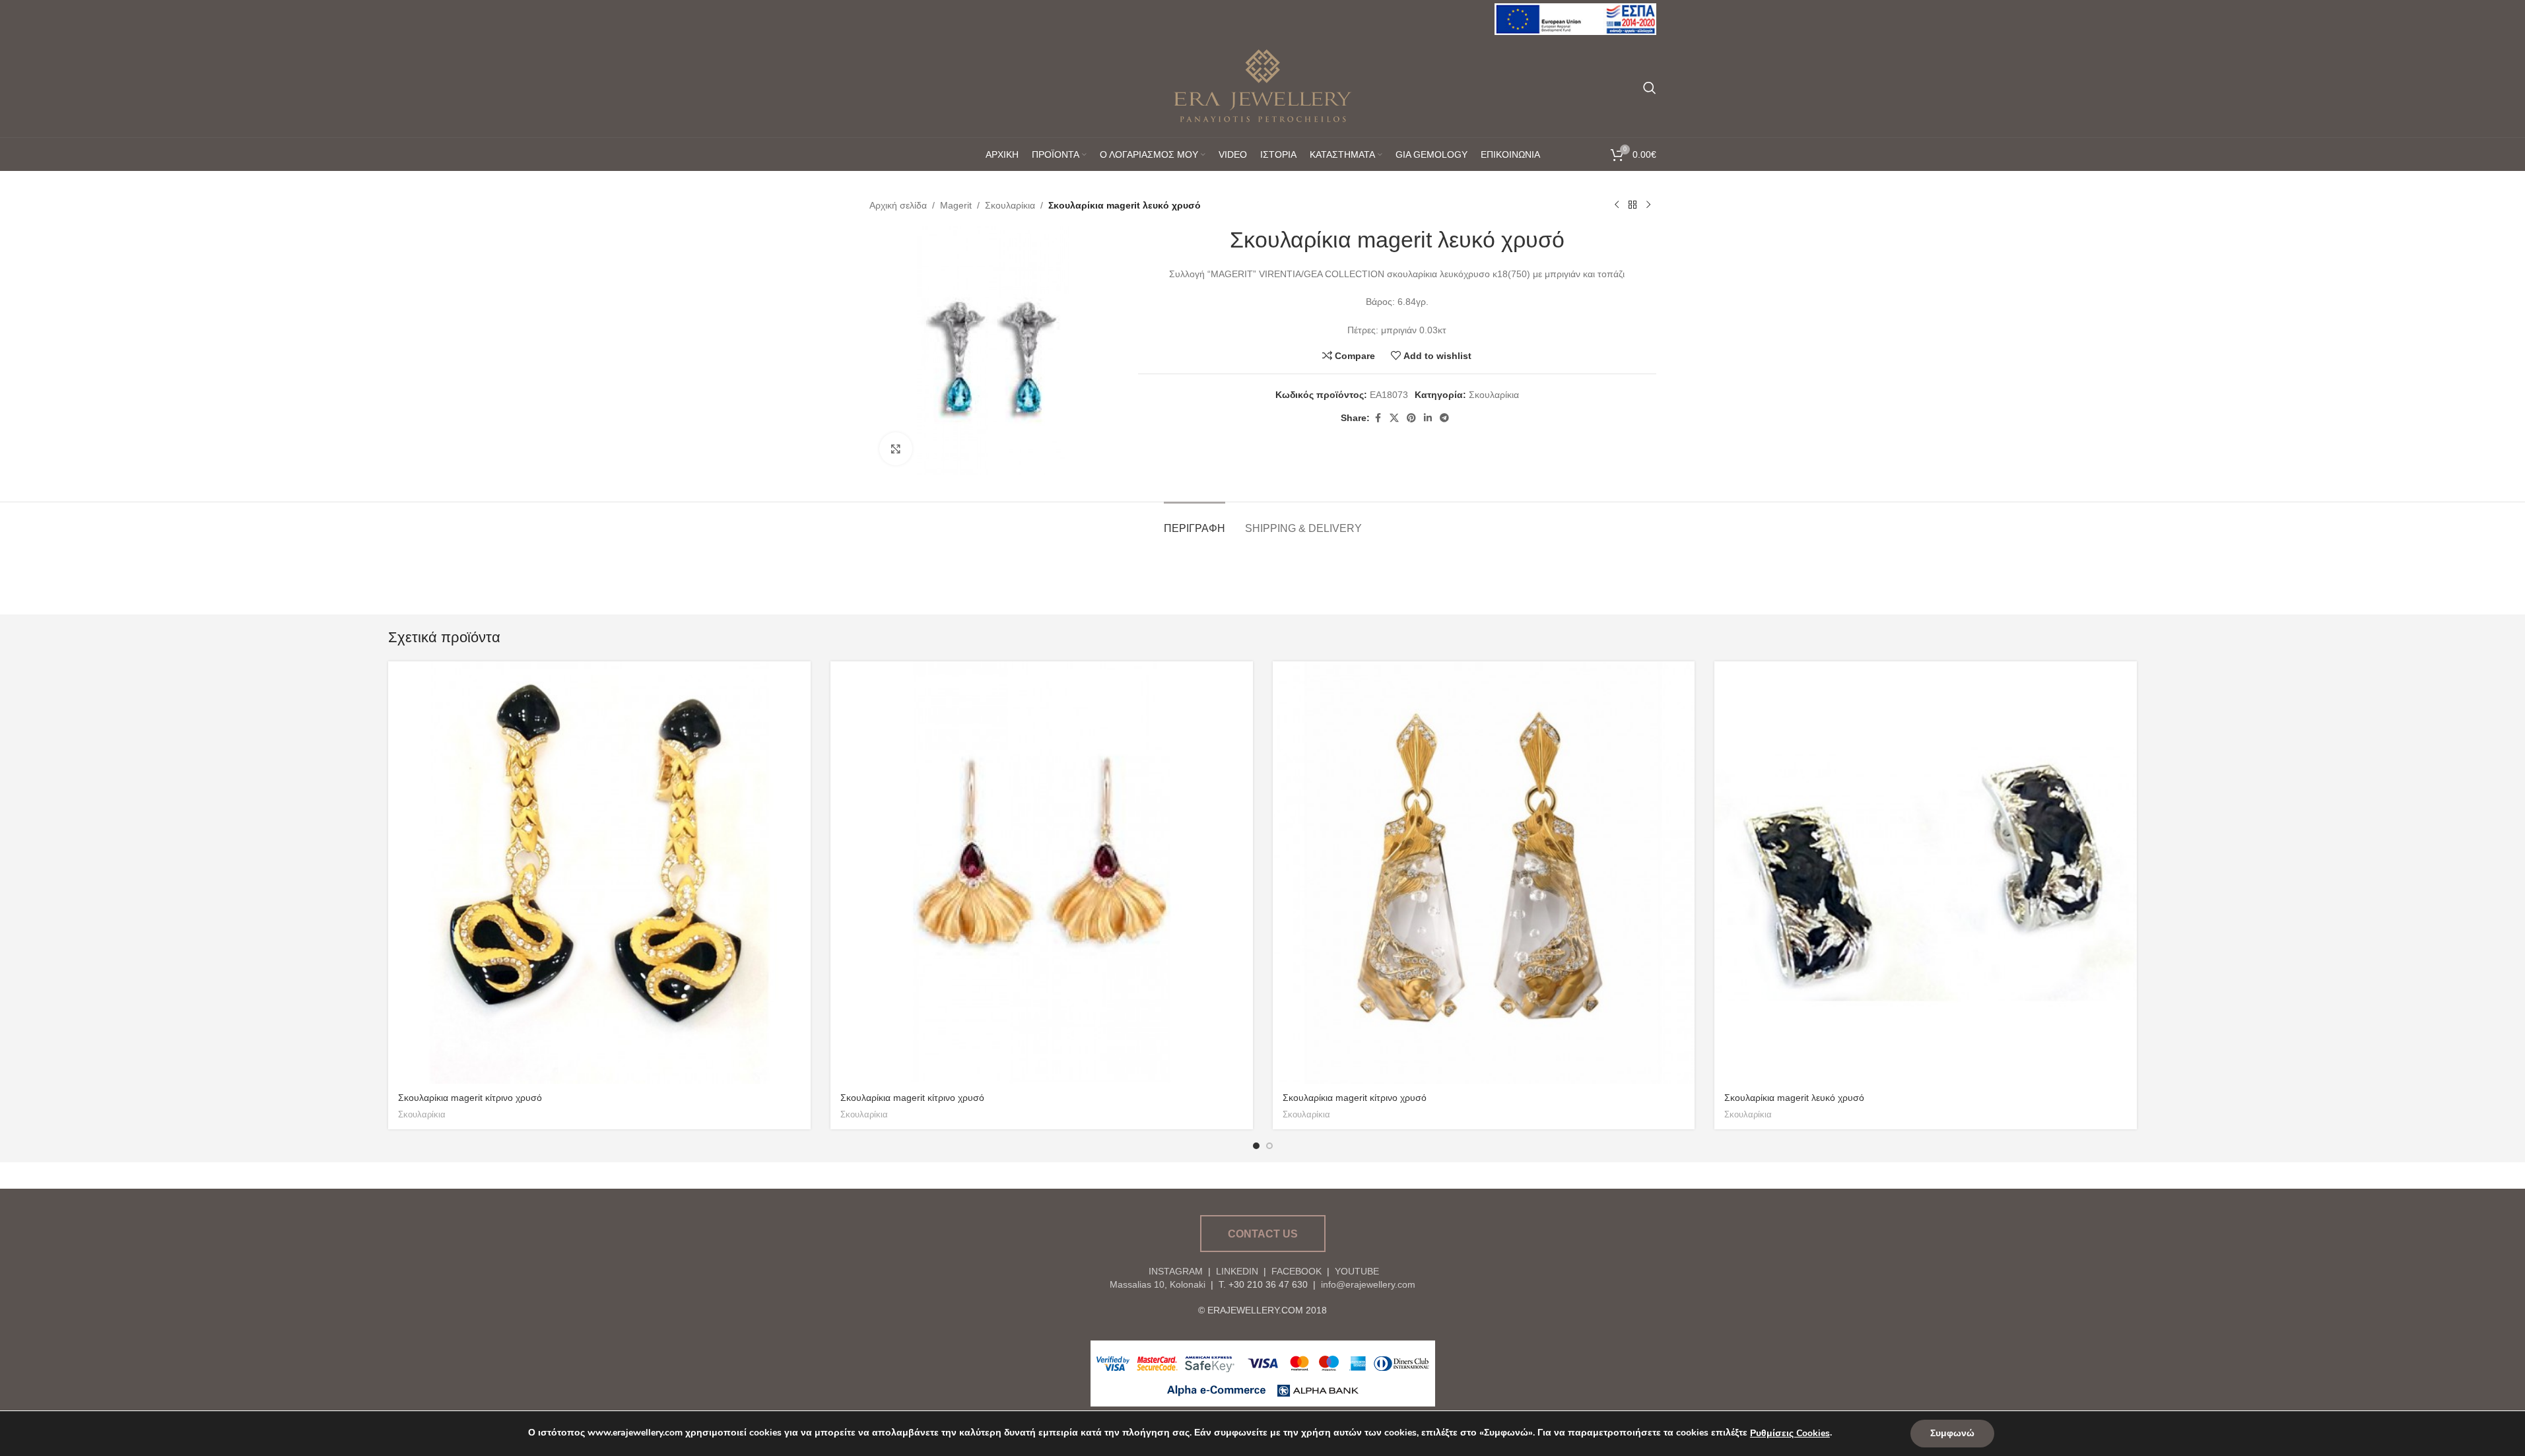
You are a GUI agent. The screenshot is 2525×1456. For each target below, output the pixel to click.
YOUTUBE (1356, 1271)
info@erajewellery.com (1368, 1284)
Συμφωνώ (1952, 1433)
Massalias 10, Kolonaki (1158, 1284)
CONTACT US (1263, 1234)
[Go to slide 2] (1269, 1146)
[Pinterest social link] (1411, 418)
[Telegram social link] (1444, 418)
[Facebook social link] (1378, 418)
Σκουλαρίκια (1010, 205)
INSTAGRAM (1176, 1271)
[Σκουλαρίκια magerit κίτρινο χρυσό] (599, 873)
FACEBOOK (1296, 1271)
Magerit (956, 205)
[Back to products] (1633, 205)
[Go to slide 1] (1256, 1146)
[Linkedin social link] (1428, 418)
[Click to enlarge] (896, 449)
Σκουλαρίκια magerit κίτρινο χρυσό (470, 1098)
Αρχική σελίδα (898, 205)
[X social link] (1394, 418)
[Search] (1650, 88)
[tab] (1195, 522)
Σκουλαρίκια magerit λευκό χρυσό (1794, 1098)
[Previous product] (1617, 205)
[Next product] (1648, 205)
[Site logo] (1575, 18)
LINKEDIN (1237, 1271)
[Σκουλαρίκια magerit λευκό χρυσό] (1926, 873)
